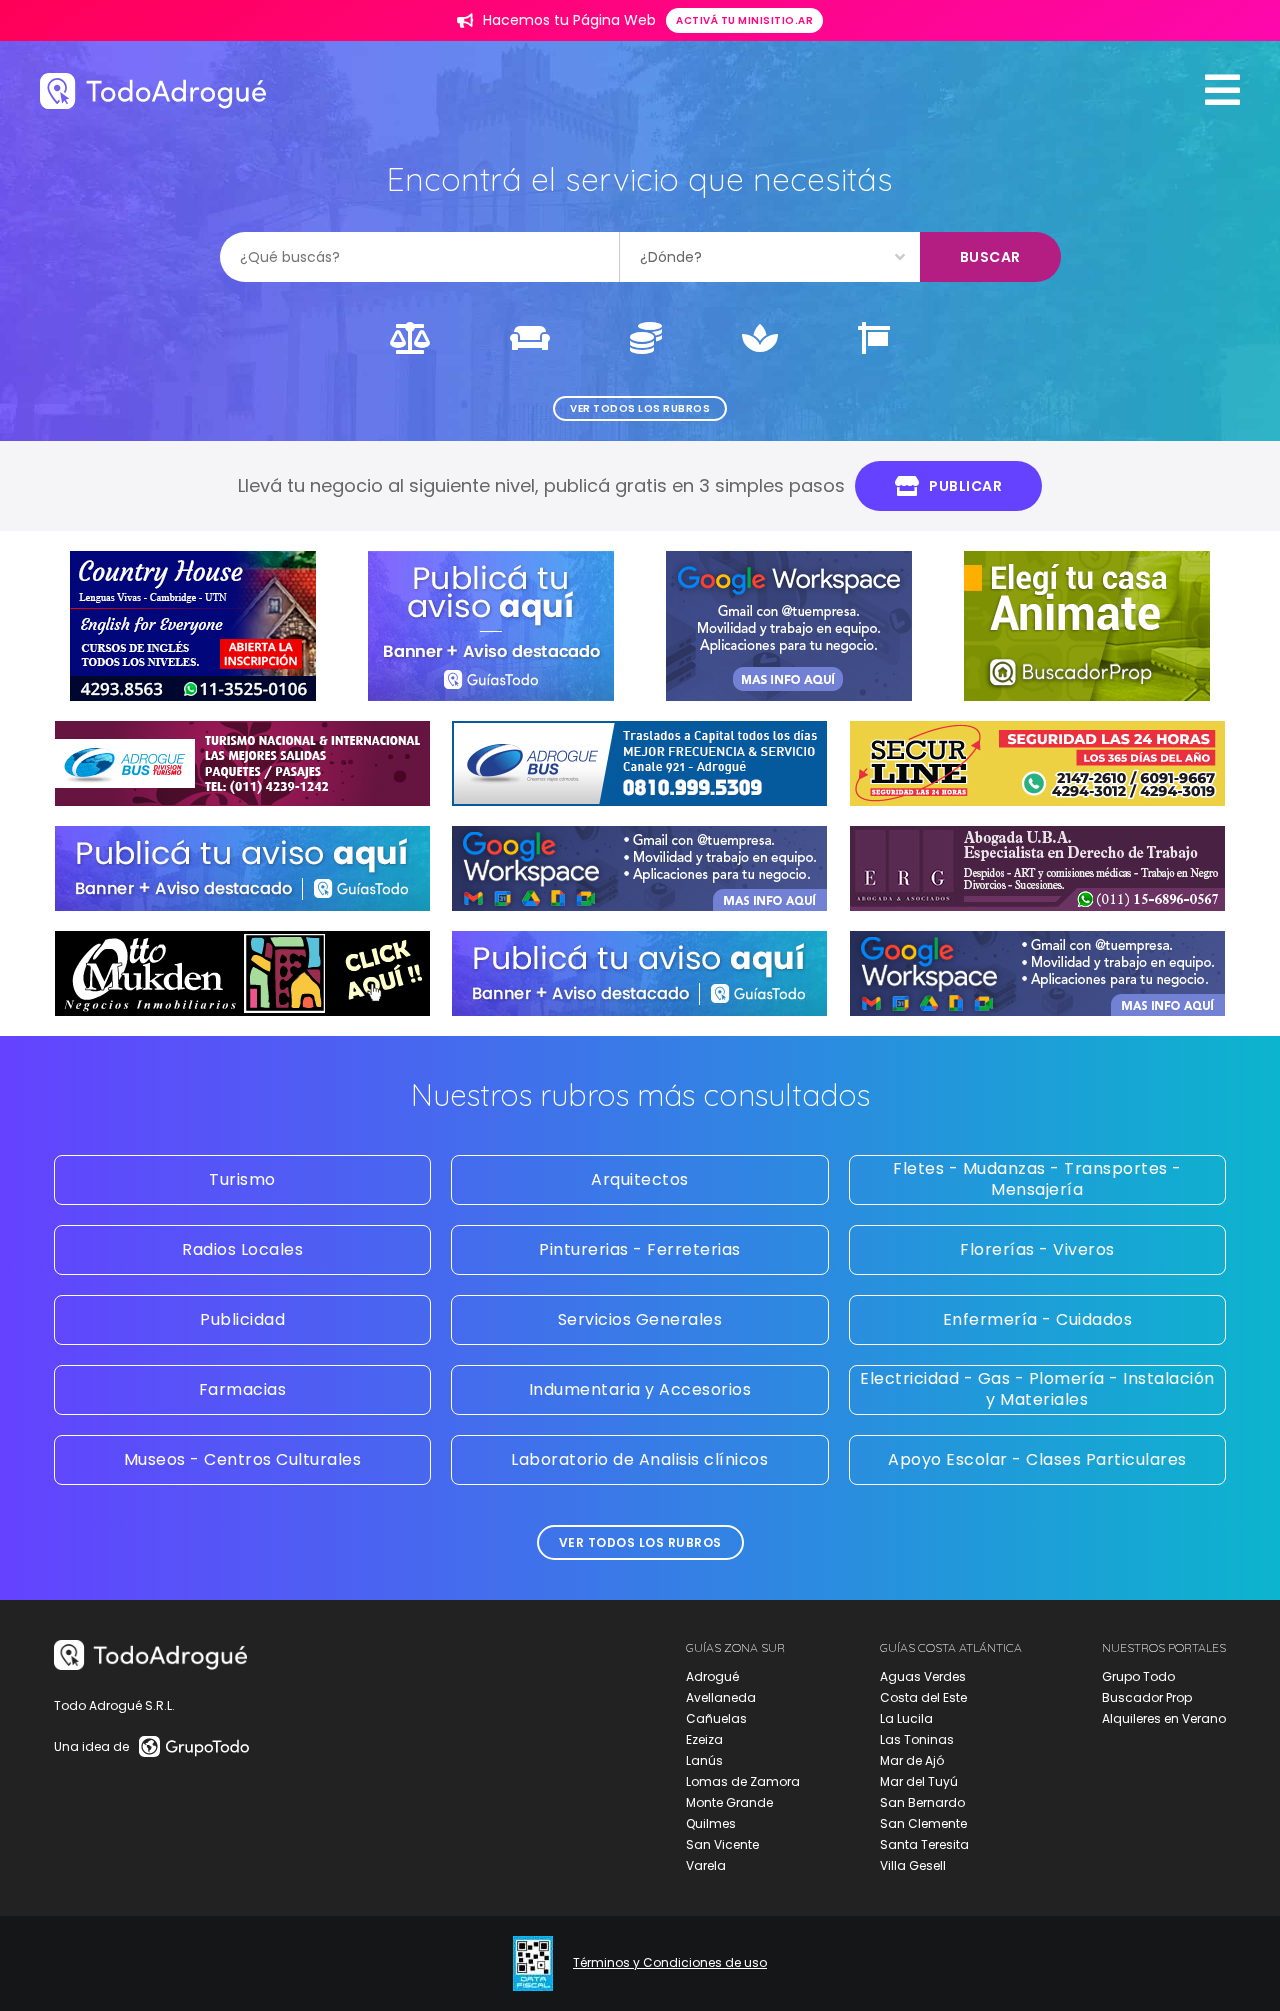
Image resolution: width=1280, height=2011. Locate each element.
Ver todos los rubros (640, 408)
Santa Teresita (924, 1844)
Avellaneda (721, 1697)
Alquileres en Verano (1164, 1718)
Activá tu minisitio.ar (744, 20)
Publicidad (242, 1319)
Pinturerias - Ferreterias (640, 1249)
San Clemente (923, 1823)
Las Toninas (917, 1739)
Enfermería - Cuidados (1038, 1319)
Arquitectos (640, 1179)
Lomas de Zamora (743, 1781)
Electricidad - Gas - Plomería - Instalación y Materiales (1037, 1389)
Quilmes (711, 1823)
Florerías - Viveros (1037, 1249)
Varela (706, 1865)
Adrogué (712, 1676)
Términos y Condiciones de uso (670, 1963)
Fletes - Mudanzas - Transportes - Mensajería (1037, 1179)
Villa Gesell (913, 1865)
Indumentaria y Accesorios (640, 1389)
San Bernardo (922, 1802)
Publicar (965, 486)
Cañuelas (716, 1718)
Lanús (704, 1760)
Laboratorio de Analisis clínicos (639, 1459)
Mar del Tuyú (919, 1781)
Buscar (990, 257)
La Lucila (906, 1718)
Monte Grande (729, 1802)
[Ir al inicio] (153, 90)
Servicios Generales (640, 1319)
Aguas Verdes (923, 1676)
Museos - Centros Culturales (243, 1459)
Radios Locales (242, 1249)
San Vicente (722, 1844)
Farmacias (243, 1389)
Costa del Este (923, 1697)
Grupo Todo (1138, 1676)
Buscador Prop (1147, 1697)
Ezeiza (704, 1739)
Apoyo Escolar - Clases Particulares (1037, 1459)
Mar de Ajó (912, 1760)
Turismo (242, 1179)
